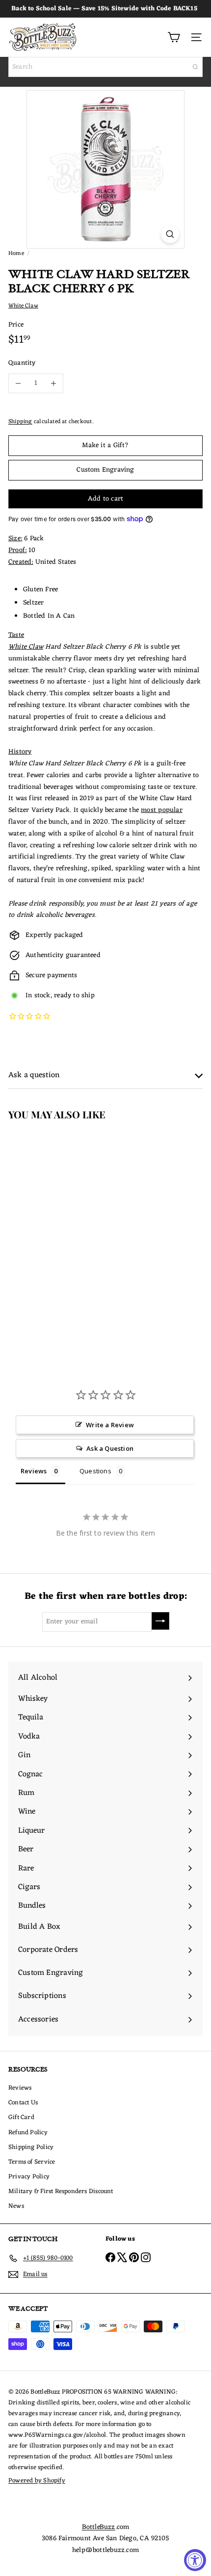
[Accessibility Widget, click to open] (195, 2560)
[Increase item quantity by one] (53, 383)
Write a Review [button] (110, 1425)
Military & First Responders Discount (61, 2191)
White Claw (26, 647)
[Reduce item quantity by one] (18, 383)
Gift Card (21, 2117)
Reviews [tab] (34, 1471)
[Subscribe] (160, 1621)
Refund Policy (28, 2133)
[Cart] (174, 37)
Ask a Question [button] (110, 1448)
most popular (162, 810)
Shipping (20, 422)
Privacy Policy (29, 2177)
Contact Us (23, 2103)
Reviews (20, 2088)
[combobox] (105, 67)
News (16, 2206)
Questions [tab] (95, 1471)
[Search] (195, 67)
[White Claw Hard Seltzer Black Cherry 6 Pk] (62, 1225)
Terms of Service (32, 2162)
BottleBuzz (99, 2527)
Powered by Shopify (37, 2481)
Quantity (22, 363)
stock (42, 996)
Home (16, 253)
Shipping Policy (31, 2147)
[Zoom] (170, 234)
